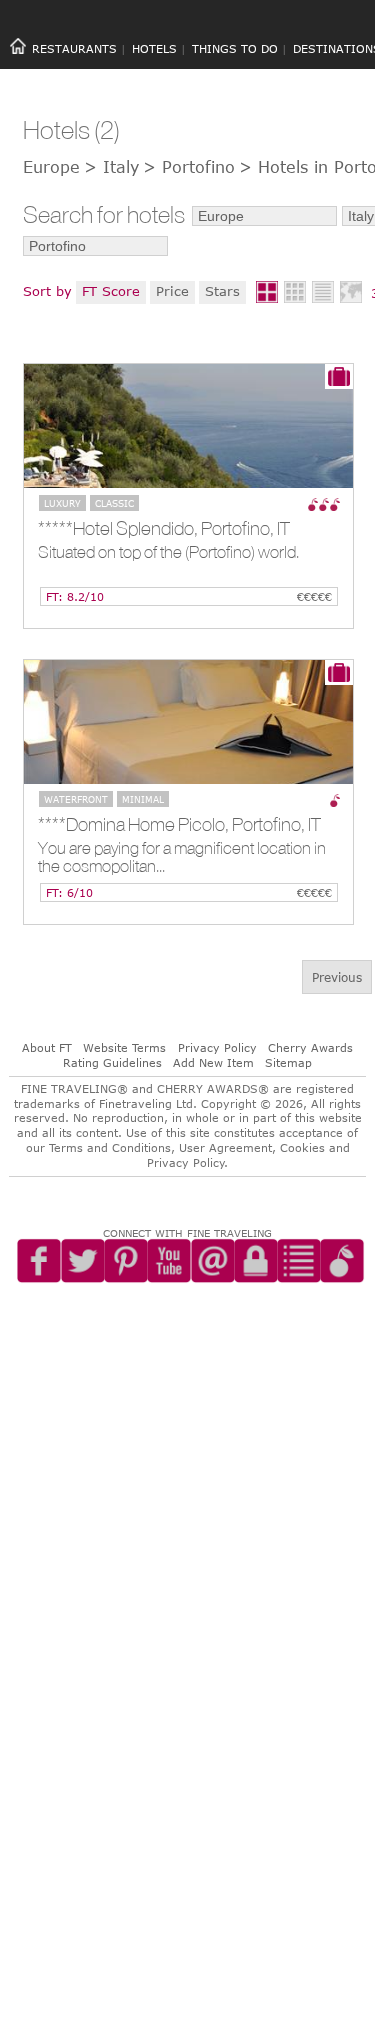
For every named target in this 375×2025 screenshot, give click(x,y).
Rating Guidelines (112, 1062)
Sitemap (288, 1062)
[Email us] (225, 1293)
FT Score (111, 291)
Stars (222, 291)
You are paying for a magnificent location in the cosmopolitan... (182, 857)
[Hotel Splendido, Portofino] (188, 426)
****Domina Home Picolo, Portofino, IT (179, 824)
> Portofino (189, 167)
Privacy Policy (217, 1047)
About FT (47, 1047)
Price (172, 291)
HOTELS (154, 48)
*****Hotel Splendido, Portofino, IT (164, 528)
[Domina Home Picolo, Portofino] (188, 722)
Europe (51, 167)
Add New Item (213, 1062)
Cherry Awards (310, 1047)
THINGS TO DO (235, 48)
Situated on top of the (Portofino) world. (168, 552)
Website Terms (124, 1047)
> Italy (111, 167)
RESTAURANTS (74, 48)
